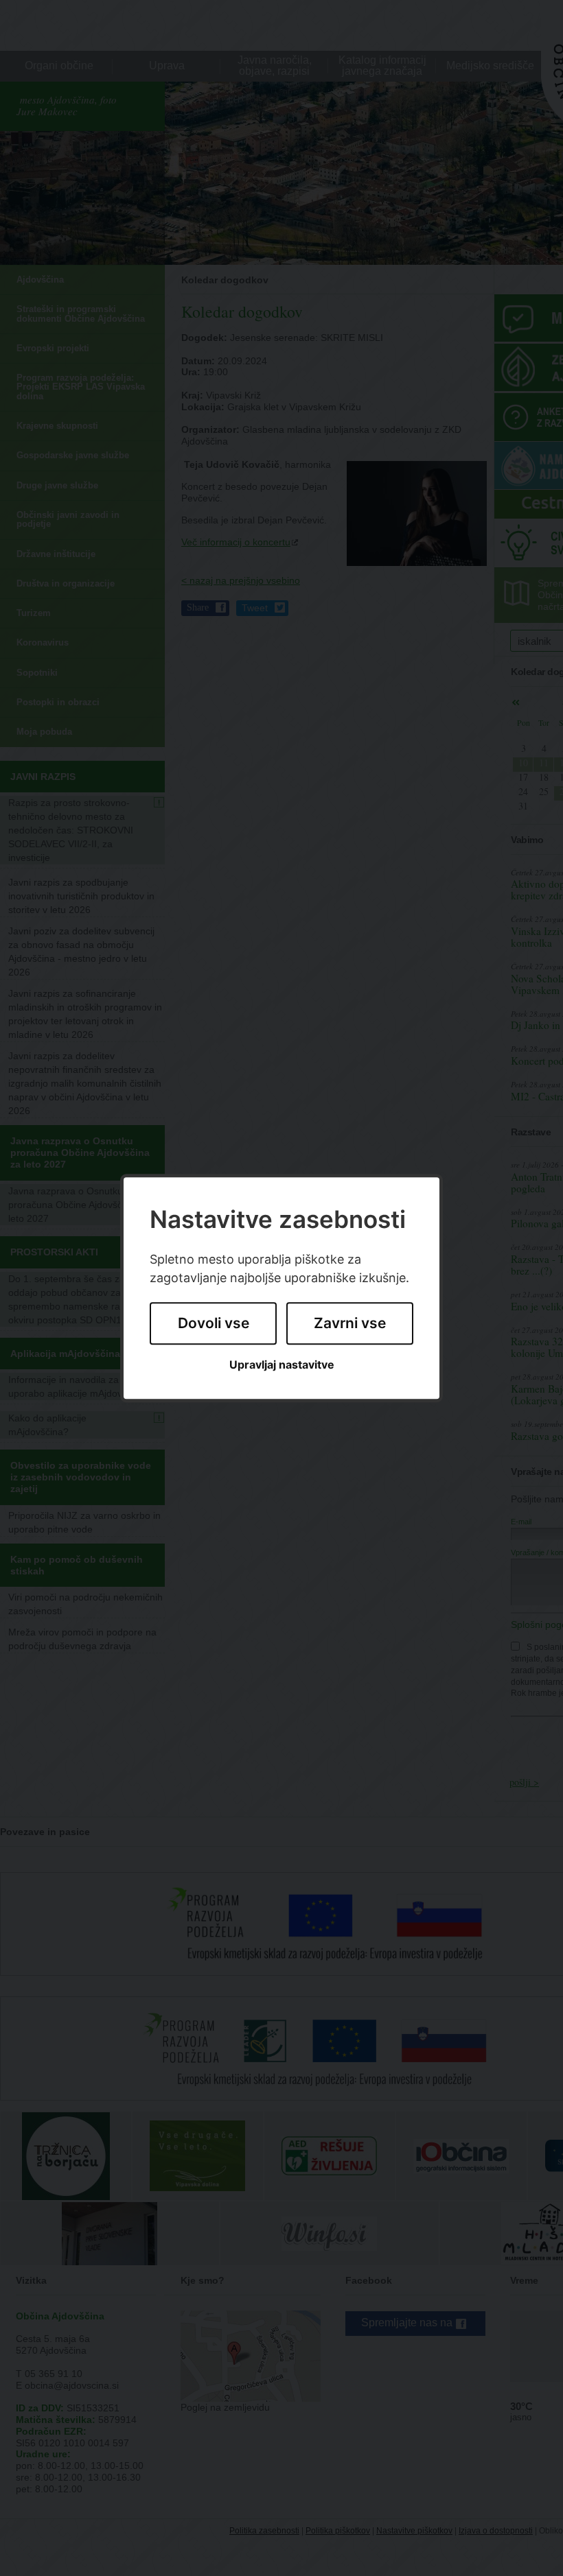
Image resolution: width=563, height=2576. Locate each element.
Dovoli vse (214, 1324)
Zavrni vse (350, 1324)
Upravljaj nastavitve (282, 1365)
